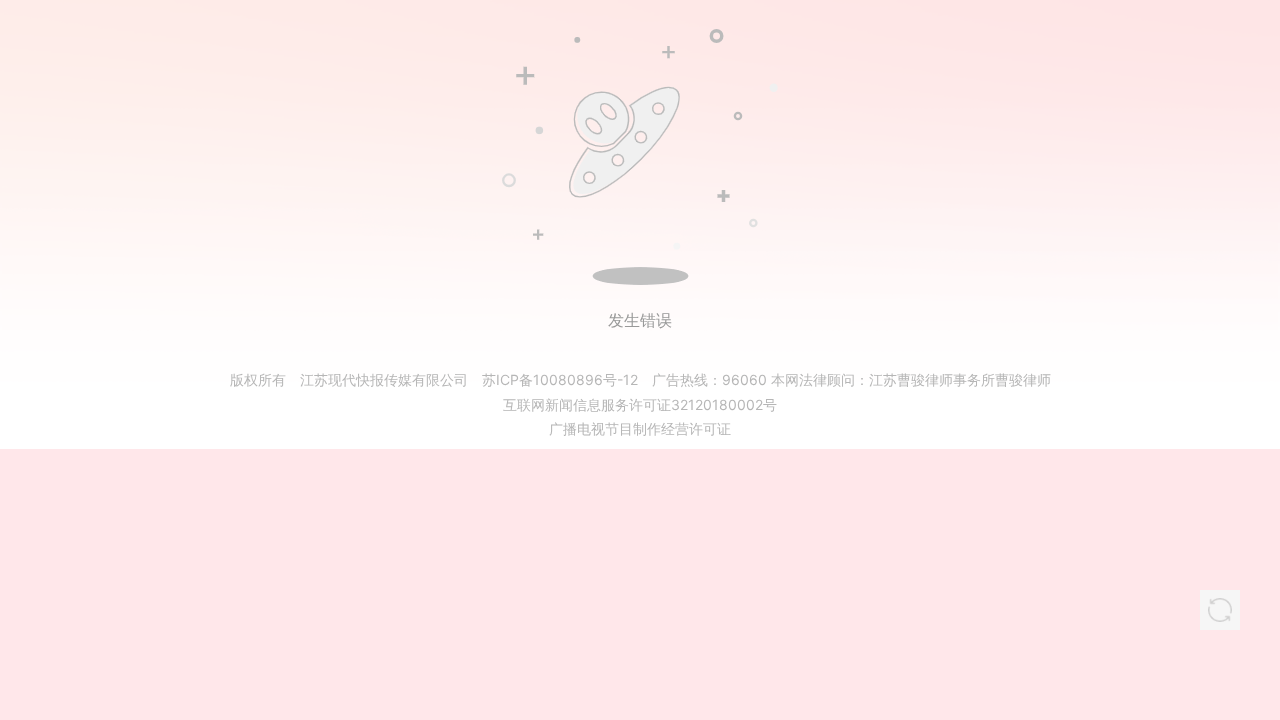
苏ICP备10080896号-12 (560, 379)
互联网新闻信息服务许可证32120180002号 (640, 404)
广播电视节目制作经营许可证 (640, 428)
